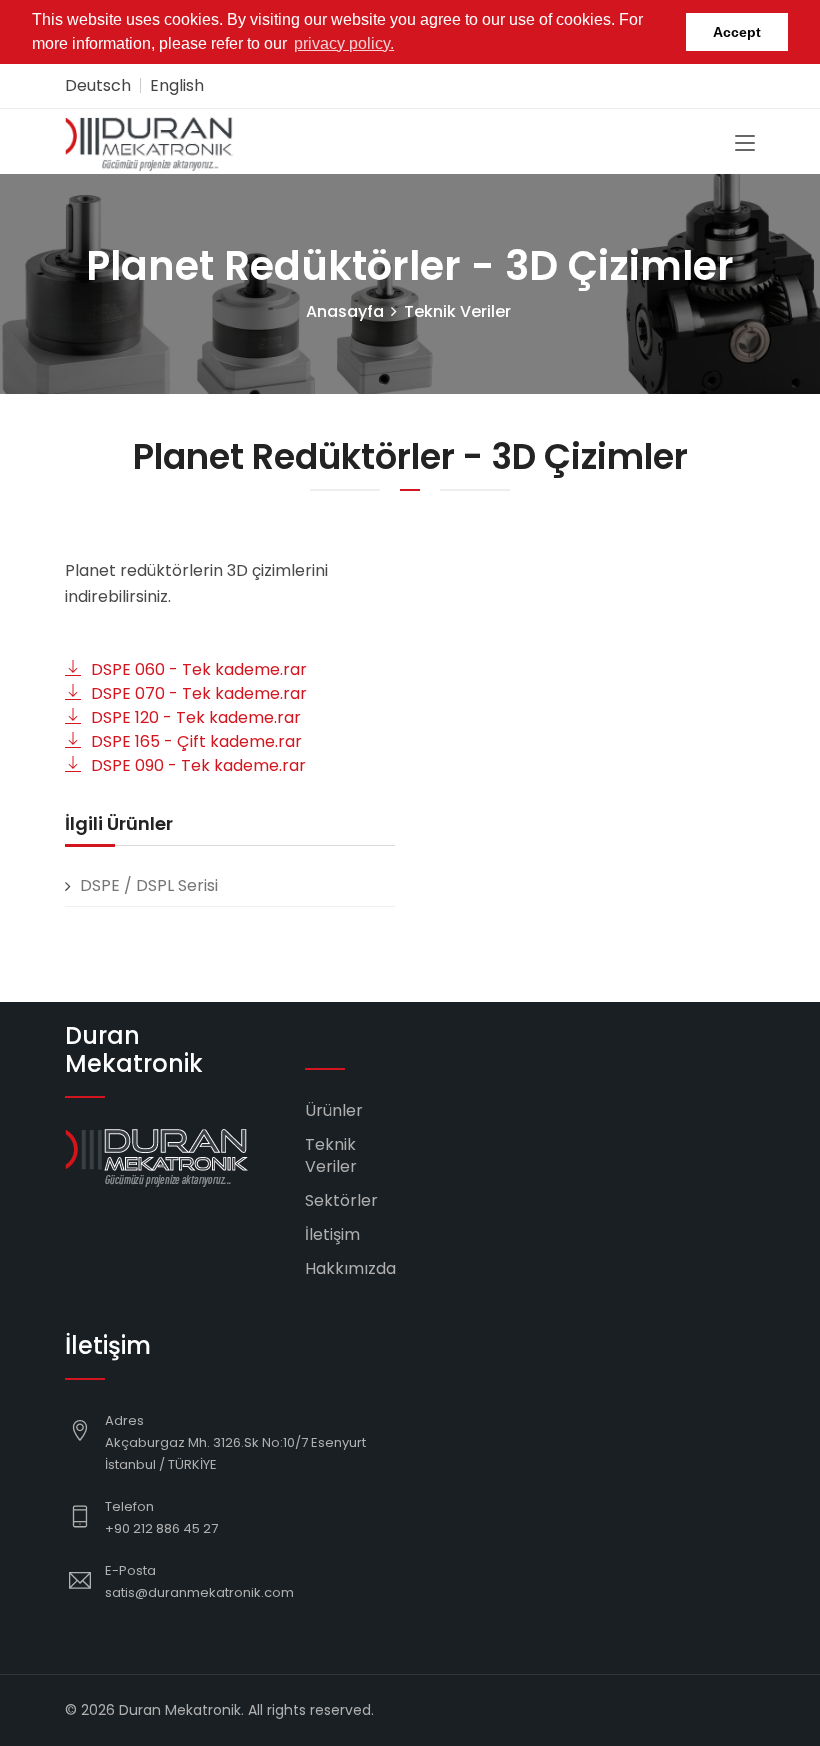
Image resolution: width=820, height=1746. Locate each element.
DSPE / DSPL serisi (149, 885)
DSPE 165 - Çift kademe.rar (196, 741)
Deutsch (98, 85)
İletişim (332, 1234)
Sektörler (341, 1200)
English (177, 85)
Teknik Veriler (457, 311)
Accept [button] (737, 32)
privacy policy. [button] (344, 43)
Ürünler (334, 1110)
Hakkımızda (350, 1268)
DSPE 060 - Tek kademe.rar (199, 669)
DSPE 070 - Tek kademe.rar (199, 693)
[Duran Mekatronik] (150, 141)
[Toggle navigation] (745, 144)
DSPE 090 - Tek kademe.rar (198, 765)
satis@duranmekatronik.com (199, 1592)
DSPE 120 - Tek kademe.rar (196, 717)
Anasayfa (345, 311)
